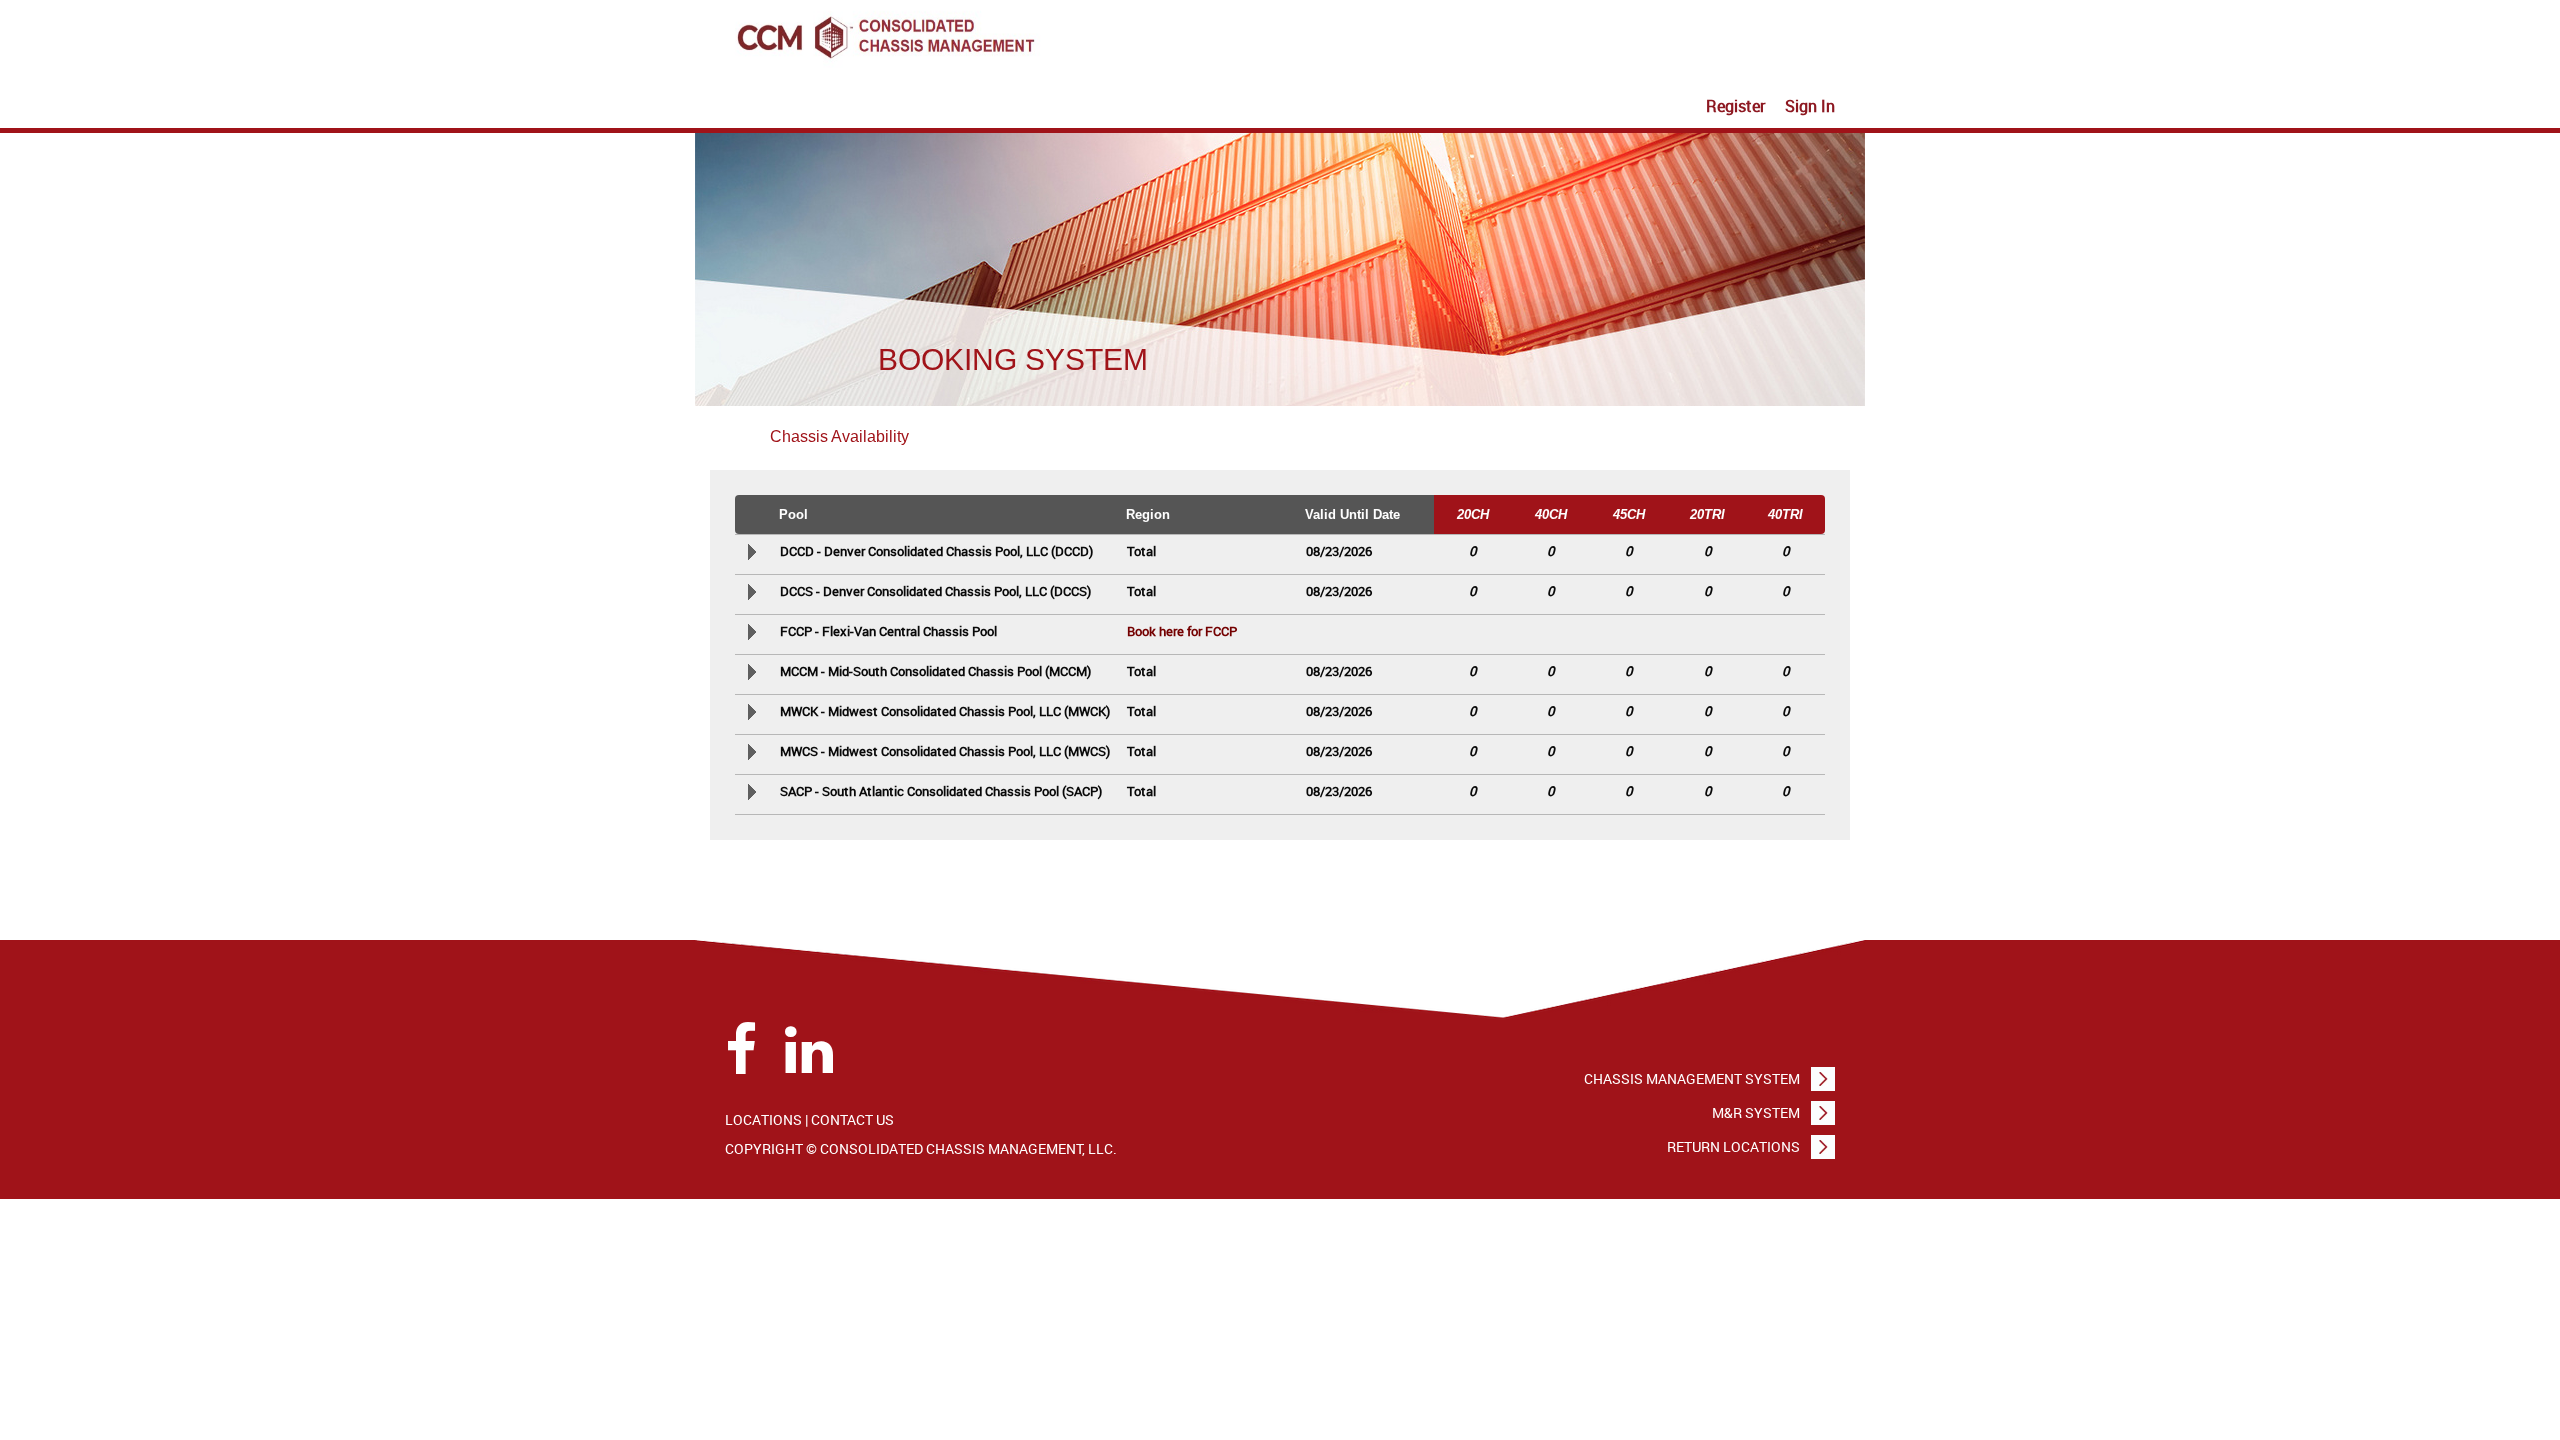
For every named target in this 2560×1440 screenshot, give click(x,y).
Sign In (1810, 106)
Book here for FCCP (1182, 631)
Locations (763, 1119)
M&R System (1756, 1112)
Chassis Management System (1692, 1078)
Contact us (852, 1119)
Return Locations (1733, 1146)
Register (1735, 106)
